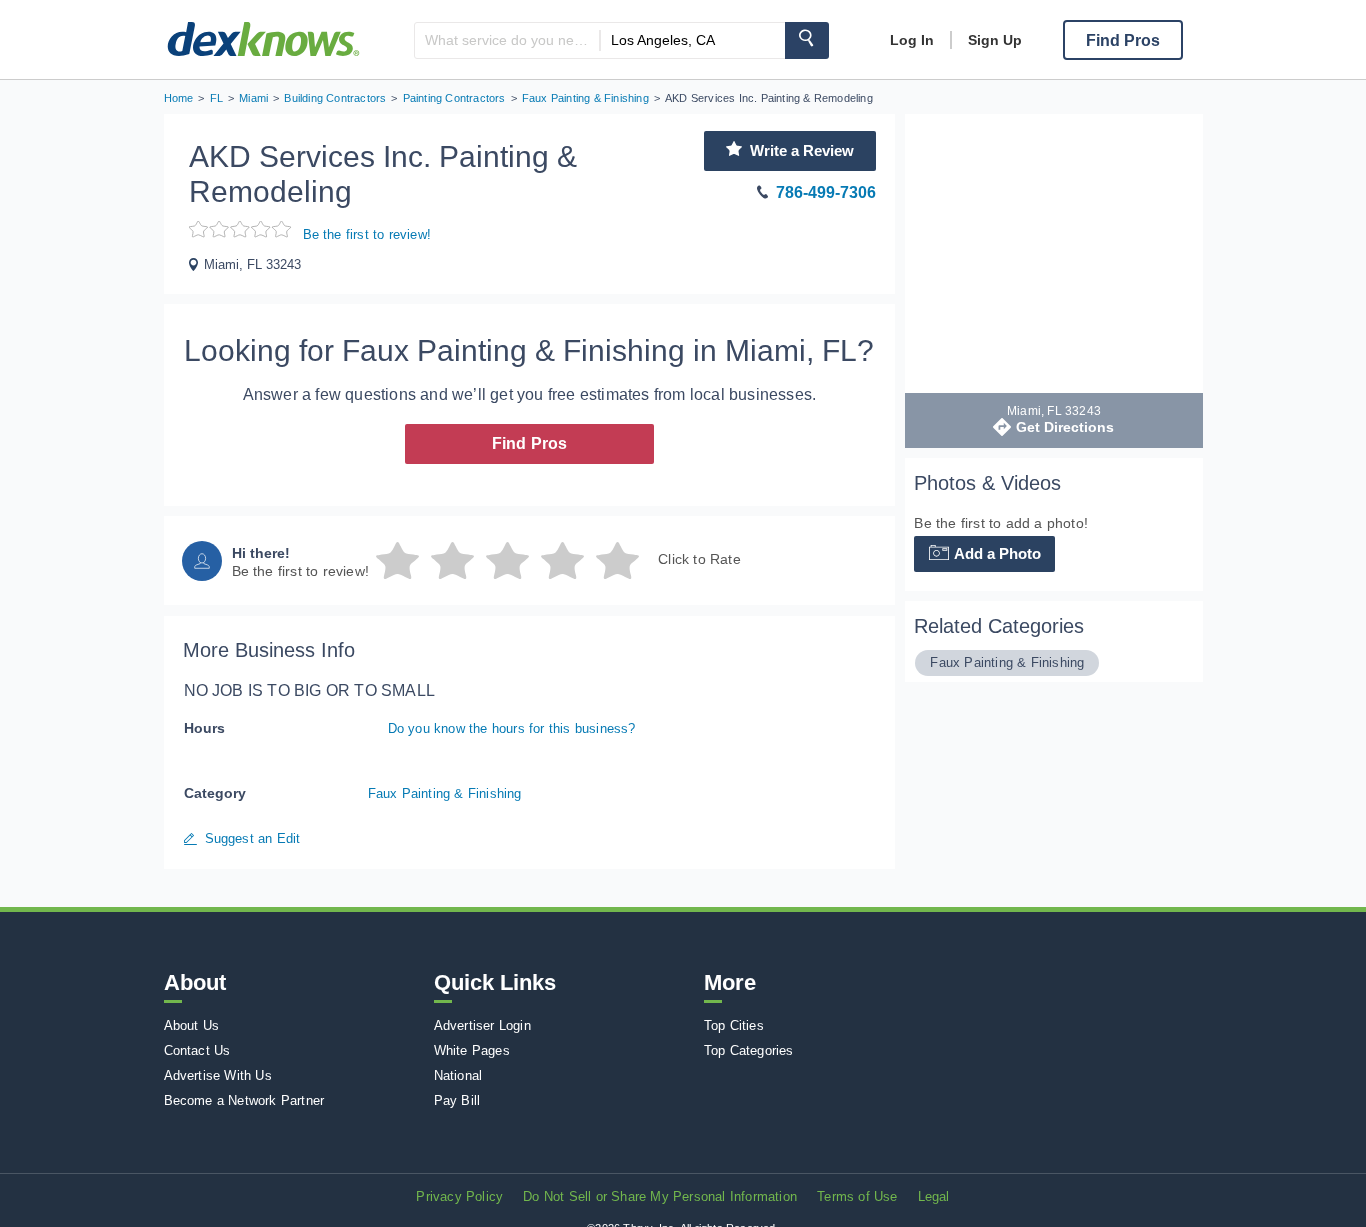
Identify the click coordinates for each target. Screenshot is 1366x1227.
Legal (934, 1196)
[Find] (807, 40)
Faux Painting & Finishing (445, 793)
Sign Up (995, 40)
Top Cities (734, 1025)
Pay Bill (457, 1100)
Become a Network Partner (244, 1100)
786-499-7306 (826, 192)
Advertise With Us (218, 1075)
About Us (192, 1025)
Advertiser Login (482, 1025)
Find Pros (530, 443)
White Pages (472, 1050)
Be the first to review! (367, 234)
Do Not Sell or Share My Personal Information (660, 1196)
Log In (912, 40)
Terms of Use (857, 1196)
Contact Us (197, 1050)
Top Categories (749, 1050)
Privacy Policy (459, 1196)
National (458, 1075)
